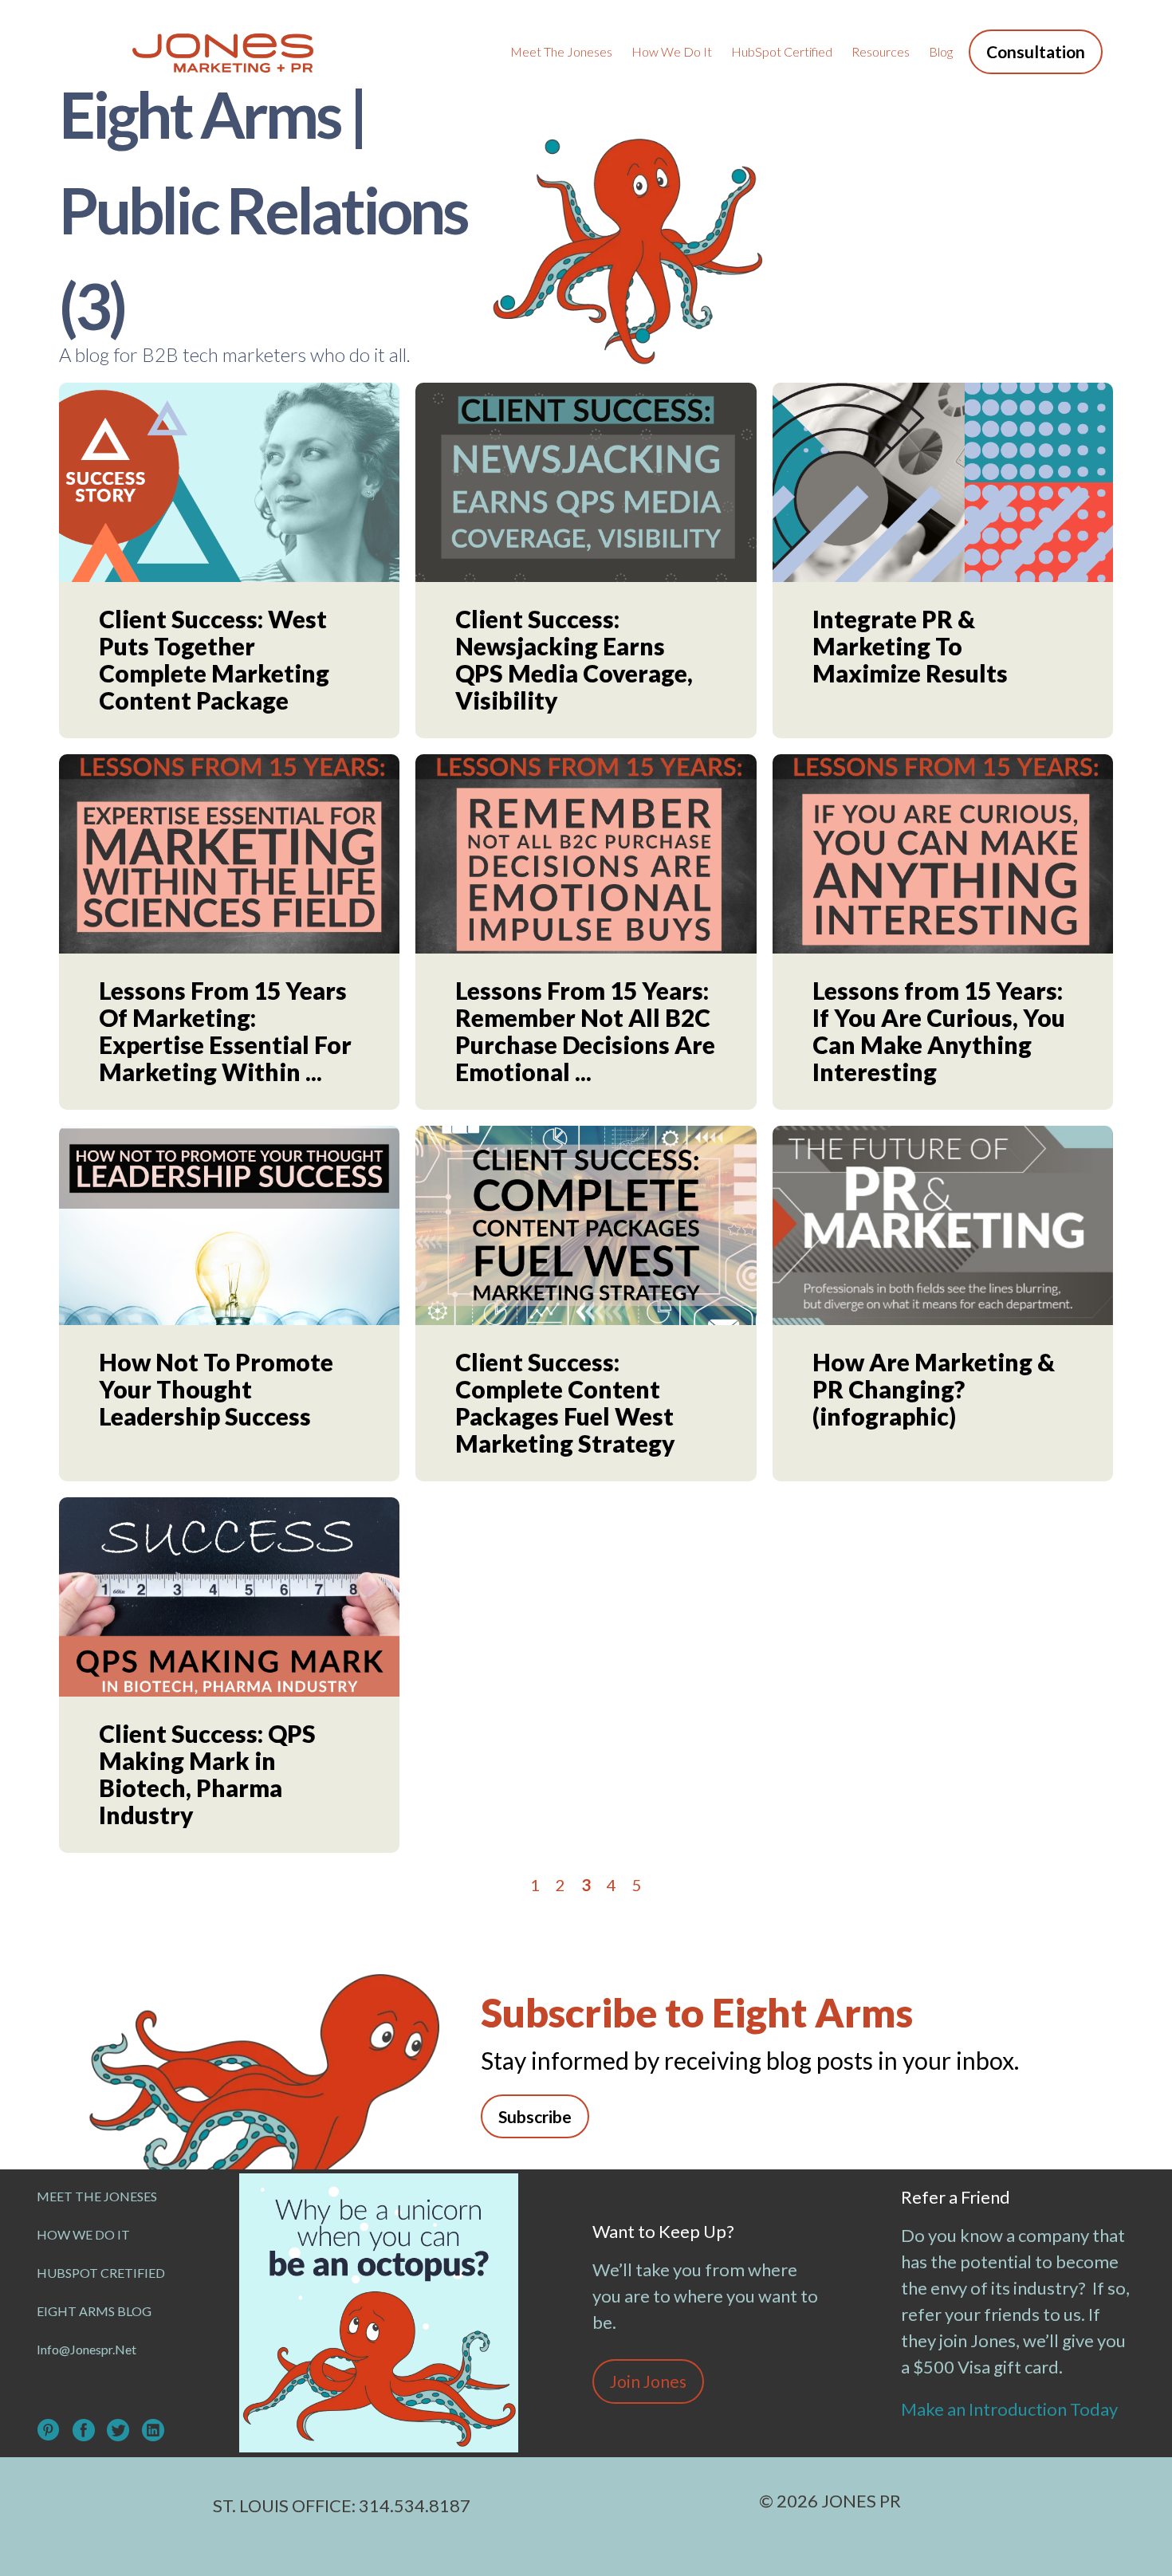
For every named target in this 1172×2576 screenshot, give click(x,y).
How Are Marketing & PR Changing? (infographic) (934, 1389)
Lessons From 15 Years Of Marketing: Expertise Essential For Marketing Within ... (225, 1031)
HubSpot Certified (782, 51)
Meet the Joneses (561, 51)
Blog (941, 51)
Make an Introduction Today (1011, 2409)
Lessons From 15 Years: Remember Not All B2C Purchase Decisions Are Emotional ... (585, 1031)
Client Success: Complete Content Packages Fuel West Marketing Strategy (565, 1402)
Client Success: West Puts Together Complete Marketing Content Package (214, 659)
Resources (881, 51)
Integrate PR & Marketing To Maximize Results (910, 646)
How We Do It (672, 51)
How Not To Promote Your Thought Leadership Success (216, 1389)
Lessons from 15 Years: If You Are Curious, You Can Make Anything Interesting (939, 1031)
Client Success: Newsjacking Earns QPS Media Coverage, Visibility (574, 659)
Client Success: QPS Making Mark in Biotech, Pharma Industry (207, 1774)
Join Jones (648, 2381)
